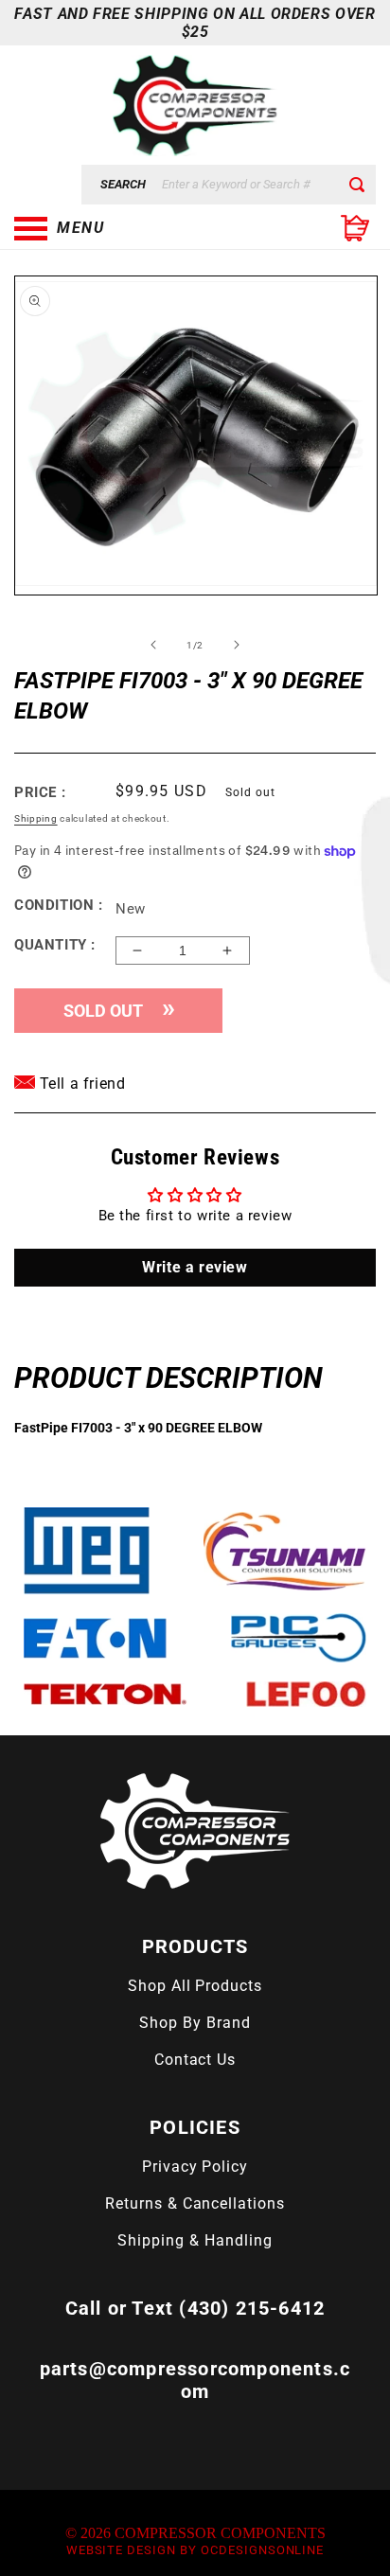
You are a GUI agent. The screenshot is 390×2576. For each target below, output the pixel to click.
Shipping (36, 818)
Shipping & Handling (195, 2240)
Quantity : (55, 945)
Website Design (121, 2550)
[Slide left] (153, 645)
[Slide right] (237, 645)
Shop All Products (195, 1986)
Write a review (195, 1267)
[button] (109, 228)
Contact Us (195, 2060)
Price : (40, 792)
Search (123, 184)
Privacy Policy (195, 2167)
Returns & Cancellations (195, 2203)
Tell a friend (80, 1084)
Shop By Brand (195, 2023)
